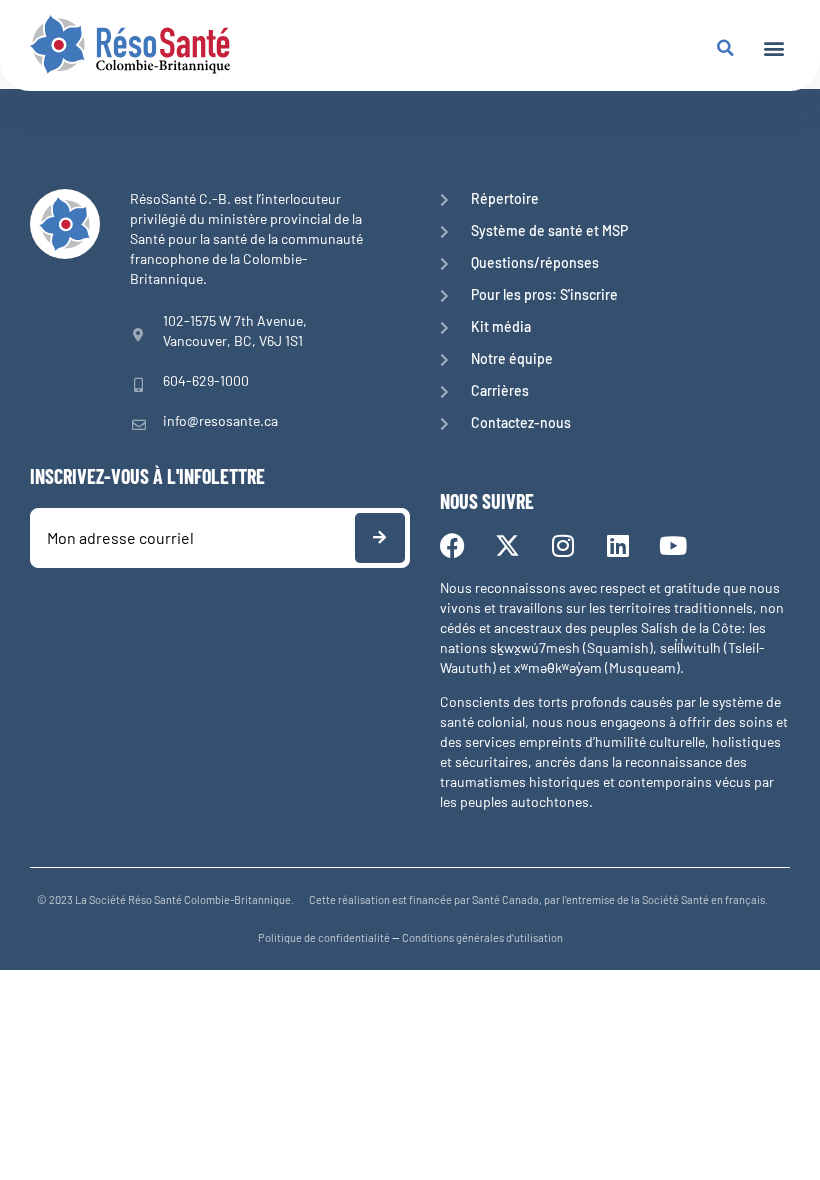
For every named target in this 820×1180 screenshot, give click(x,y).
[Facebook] (452, 545)
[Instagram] (562, 545)
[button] (773, 47)
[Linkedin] (617, 545)
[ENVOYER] (380, 538)
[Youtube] (672, 545)
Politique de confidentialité (324, 937)
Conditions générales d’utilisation (482, 937)
